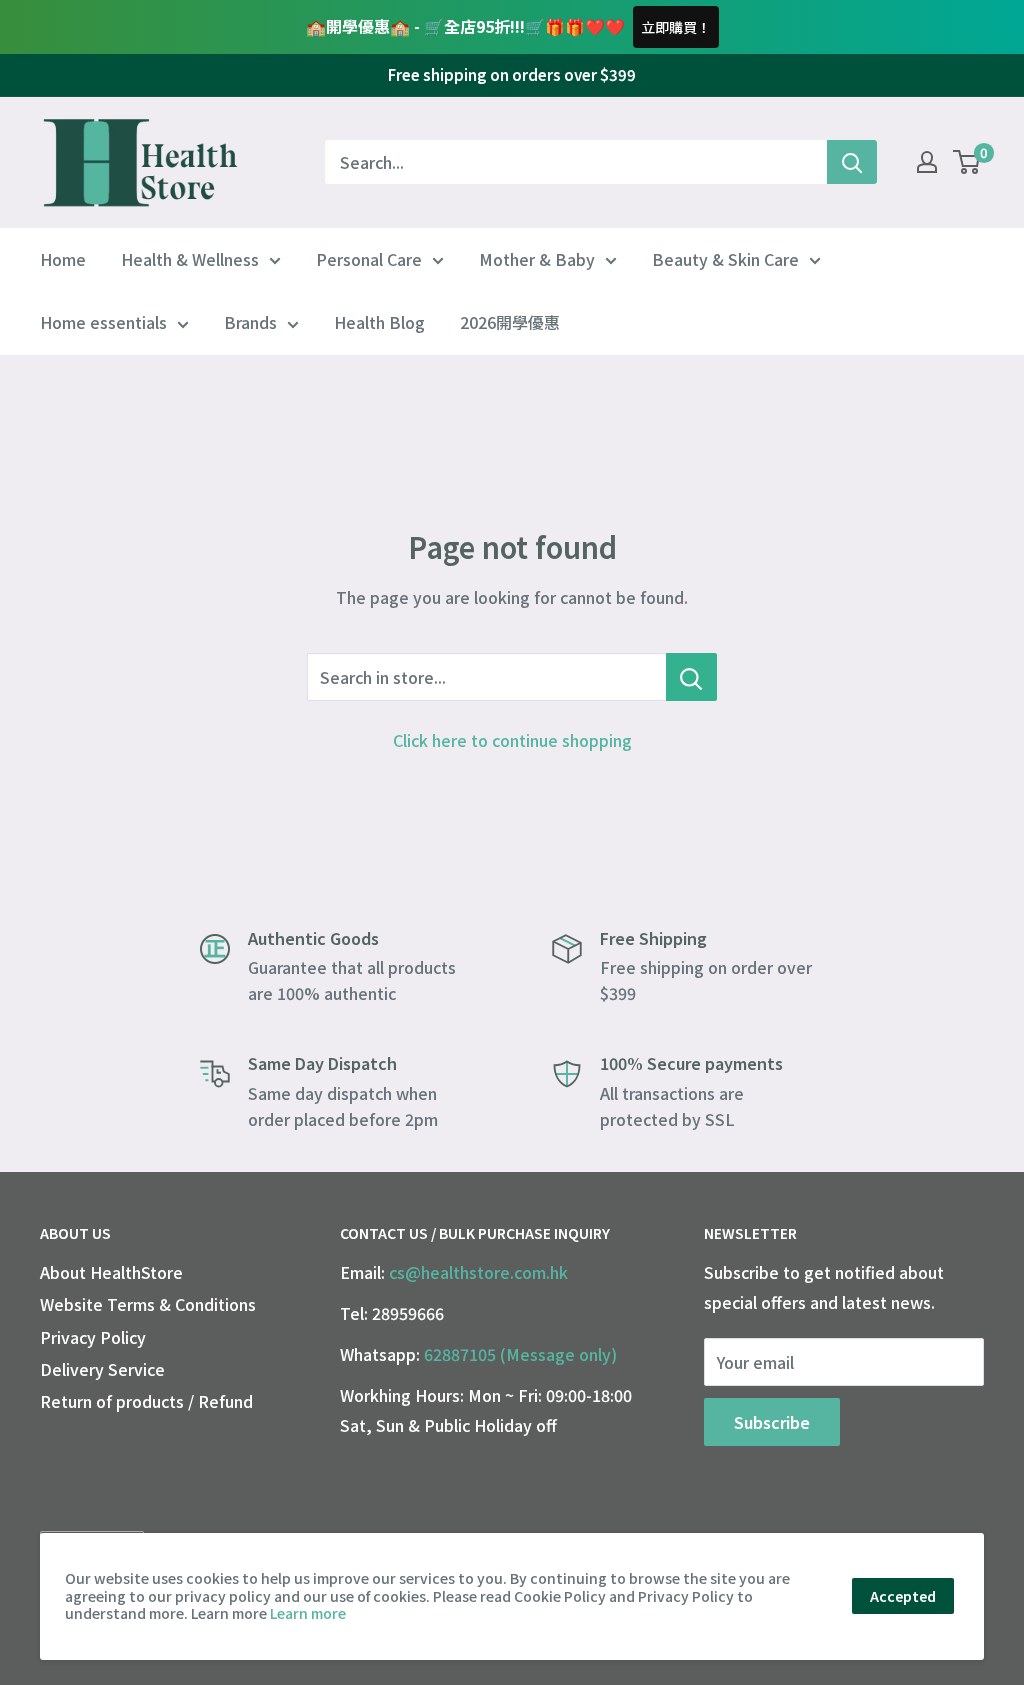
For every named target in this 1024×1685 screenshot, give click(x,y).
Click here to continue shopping (512, 740)
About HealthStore (111, 1272)
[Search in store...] (691, 677)
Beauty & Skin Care (725, 259)
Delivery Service (102, 1369)
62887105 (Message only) (520, 1354)
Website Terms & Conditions (148, 1304)
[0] (967, 162)
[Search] (852, 162)
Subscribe (772, 1422)
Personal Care (369, 259)
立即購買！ (676, 27)
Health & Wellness (190, 259)
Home (63, 259)
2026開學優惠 (510, 322)
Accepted (903, 1596)
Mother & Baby (537, 259)
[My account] (927, 162)
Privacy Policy (93, 1337)
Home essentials (103, 322)
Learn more (308, 1613)
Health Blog (379, 322)
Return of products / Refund (146, 1401)
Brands (250, 322)
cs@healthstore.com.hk (478, 1272)
